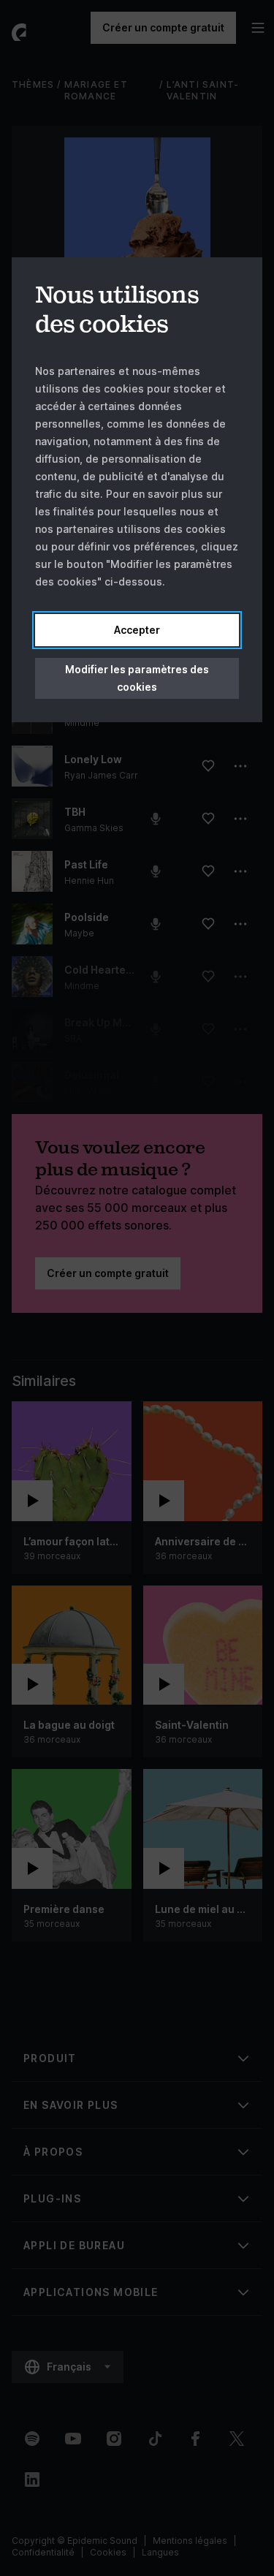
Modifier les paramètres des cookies (137, 678)
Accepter (137, 630)
